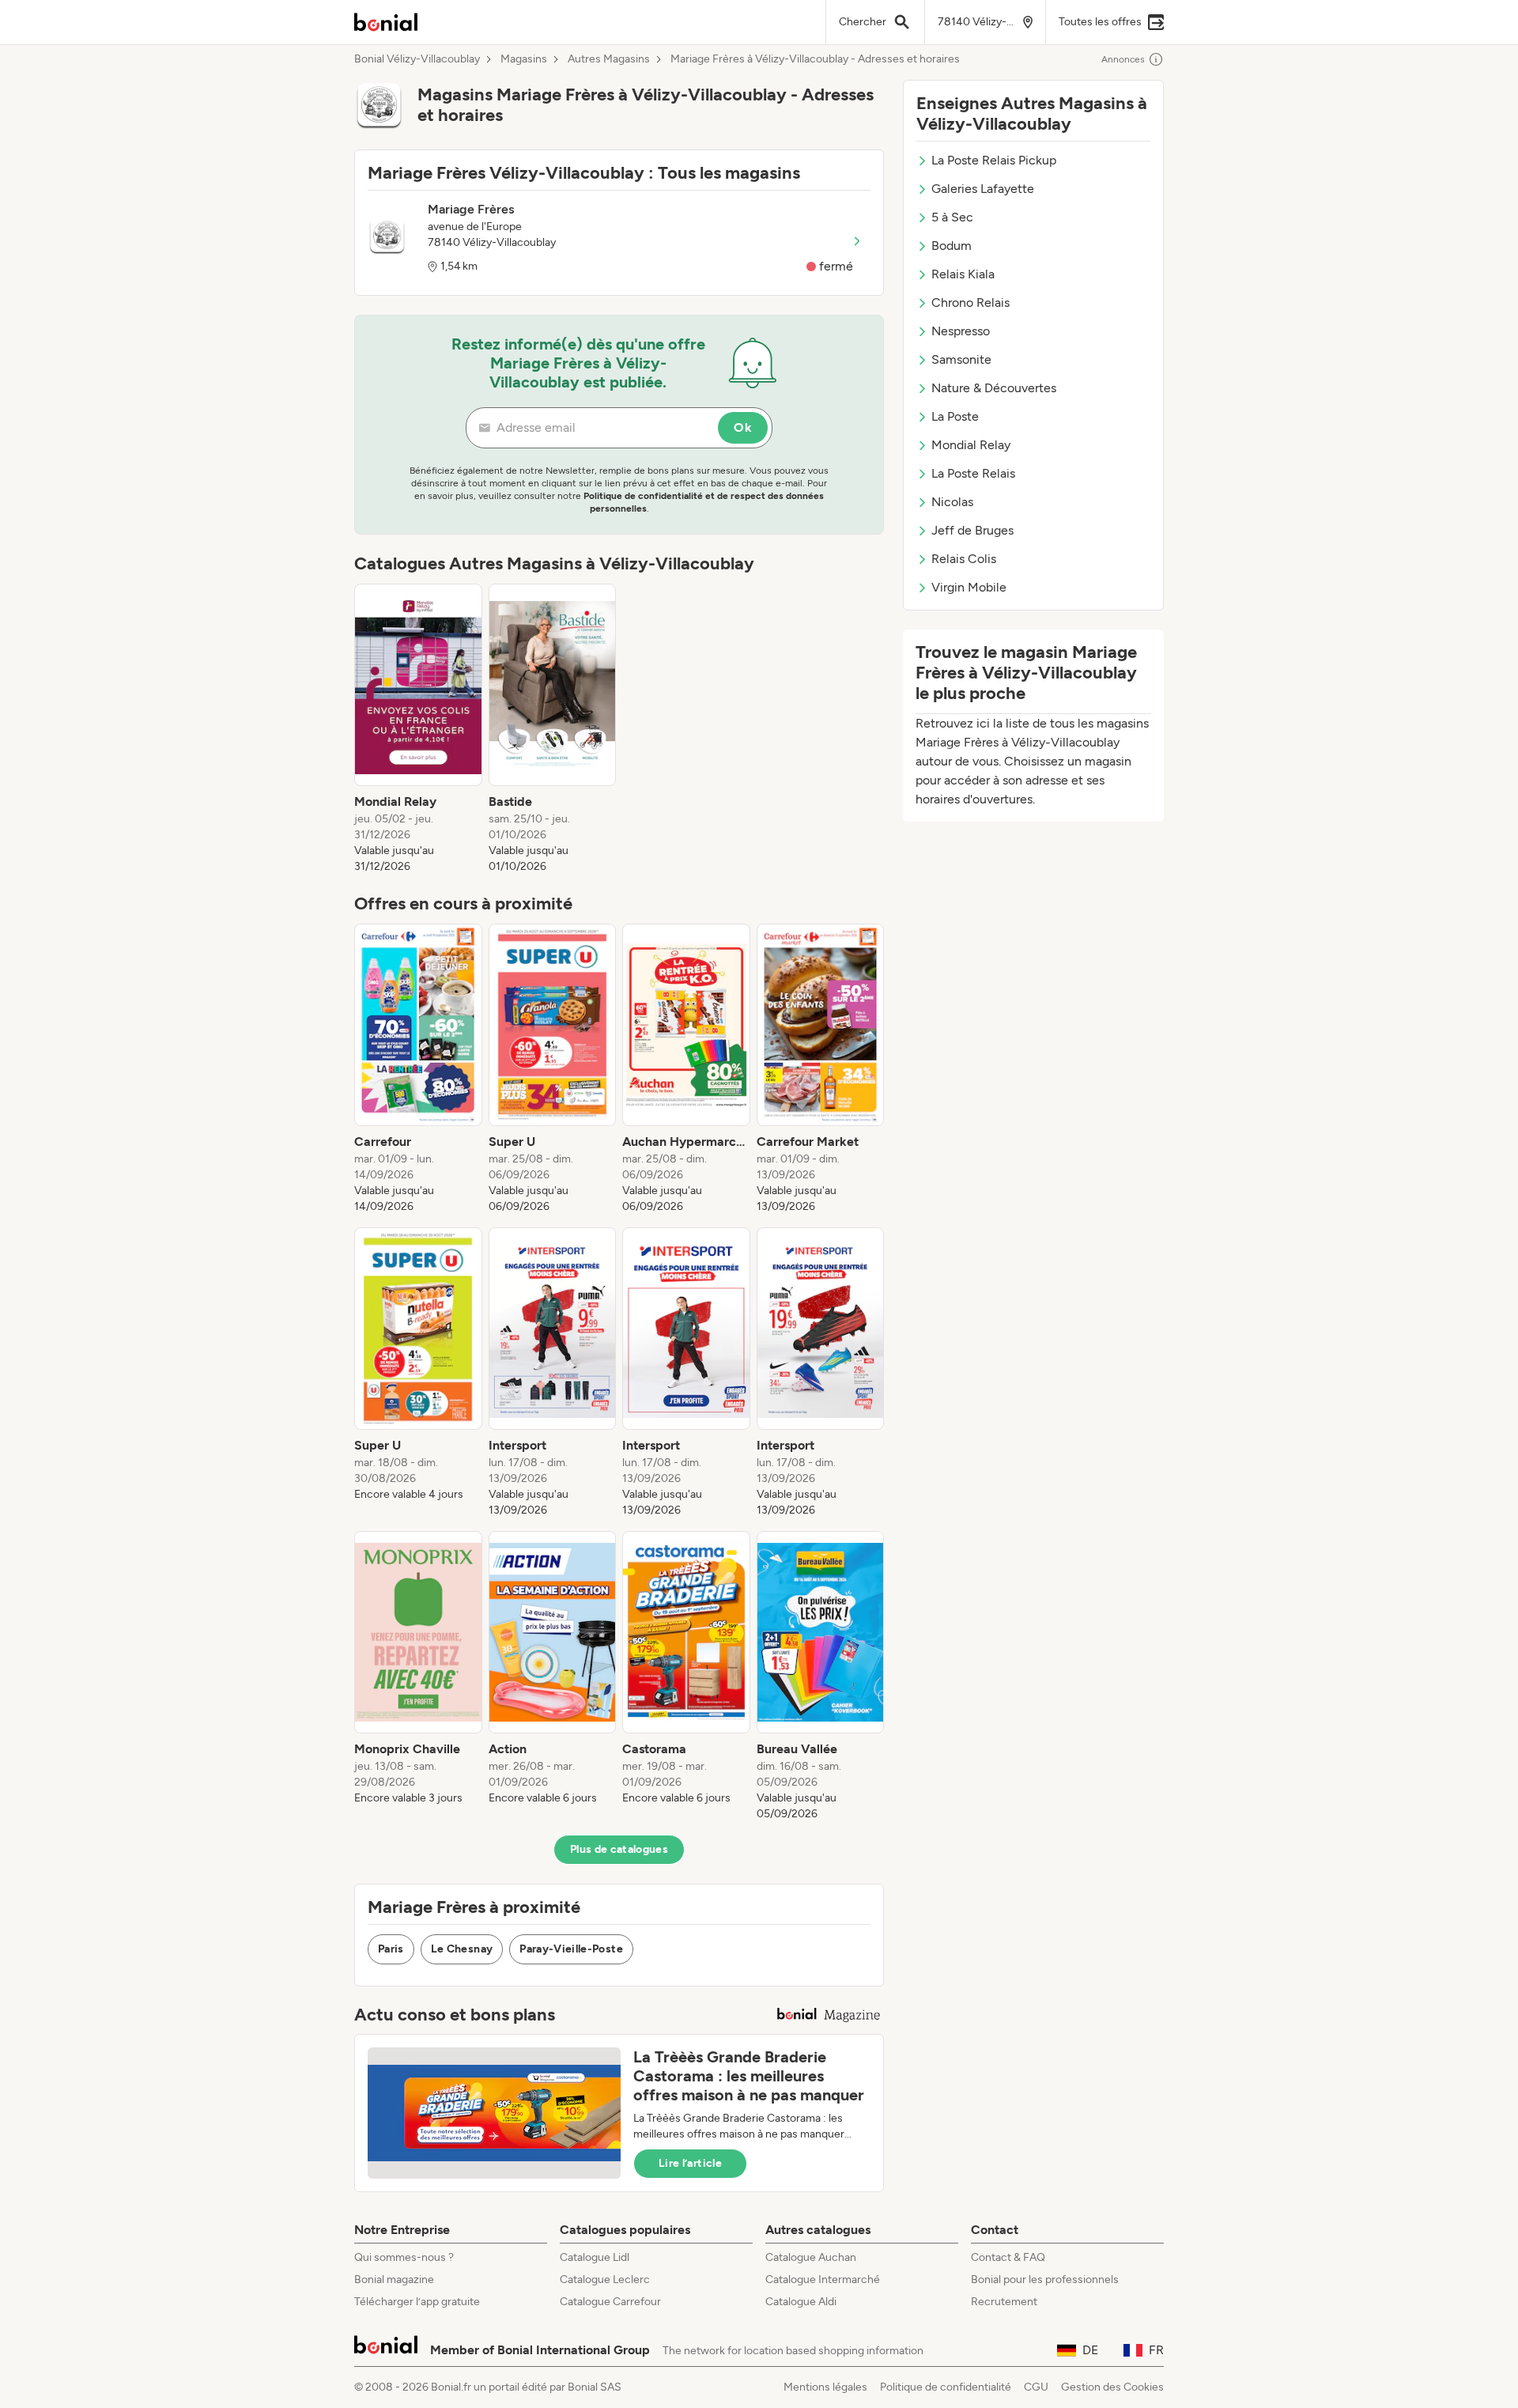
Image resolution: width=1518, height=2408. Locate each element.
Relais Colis (964, 559)
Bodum (952, 246)
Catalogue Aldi (801, 2302)
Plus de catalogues (619, 1849)
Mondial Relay (971, 445)
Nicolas (952, 502)
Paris (391, 1949)
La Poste (955, 416)
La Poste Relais (973, 473)
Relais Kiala (963, 274)
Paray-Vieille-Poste (571, 1949)
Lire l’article (690, 2163)
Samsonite (961, 359)
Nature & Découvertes (994, 388)
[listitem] (418, 729)
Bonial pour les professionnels (1045, 2279)
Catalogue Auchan (811, 2257)
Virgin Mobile (969, 587)
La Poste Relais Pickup (994, 160)
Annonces (1123, 59)
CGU (1036, 2387)
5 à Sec (952, 217)
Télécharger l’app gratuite (417, 2302)
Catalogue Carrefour (610, 2302)
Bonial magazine (394, 2279)
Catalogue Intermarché (823, 2279)
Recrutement (1004, 2302)
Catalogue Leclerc (605, 2279)
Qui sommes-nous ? (404, 2257)
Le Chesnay (462, 1949)
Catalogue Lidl (595, 2257)
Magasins (524, 59)
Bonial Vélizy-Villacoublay (417, 59)
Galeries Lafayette (983, 189)
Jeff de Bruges (972, 530)
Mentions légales (825, 2387)
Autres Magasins (609, 59)
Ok (743, 427)
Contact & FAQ (1008, 2257)
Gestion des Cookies (1112, 2387)
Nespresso (961, 331)
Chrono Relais (970, 302)
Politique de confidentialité (946, 2387)
